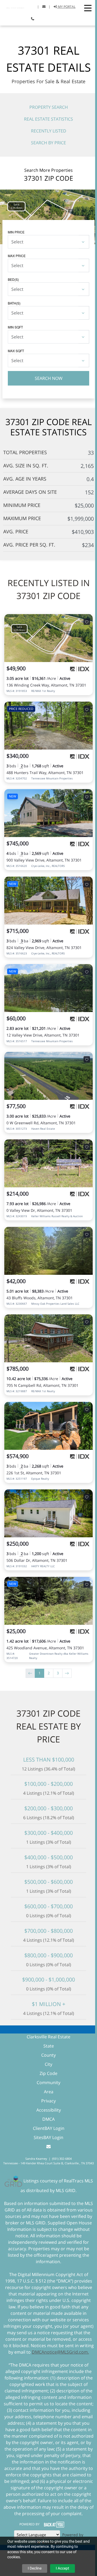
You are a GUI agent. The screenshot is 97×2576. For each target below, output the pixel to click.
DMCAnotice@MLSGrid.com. (60, 2352)
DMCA (48, 2119)
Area (49, 2092)
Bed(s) (13, 279)
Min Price (16, 232)
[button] (88, 8)
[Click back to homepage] (16, 6)
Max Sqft (16, 351)
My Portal (66, 7)
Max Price (17, 256)
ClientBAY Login (49, 2128)
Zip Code (48, 2073)
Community (48, 2082)
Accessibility (49, 2110)
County (48, 2055)
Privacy (48, 2101)
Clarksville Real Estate (48, 2037)
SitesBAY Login (48, 2137)
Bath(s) (14, 303)
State (49, 2046)
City (48, 2064)
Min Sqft (15, 327)
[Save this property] (87, 622)
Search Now (49, 378)
